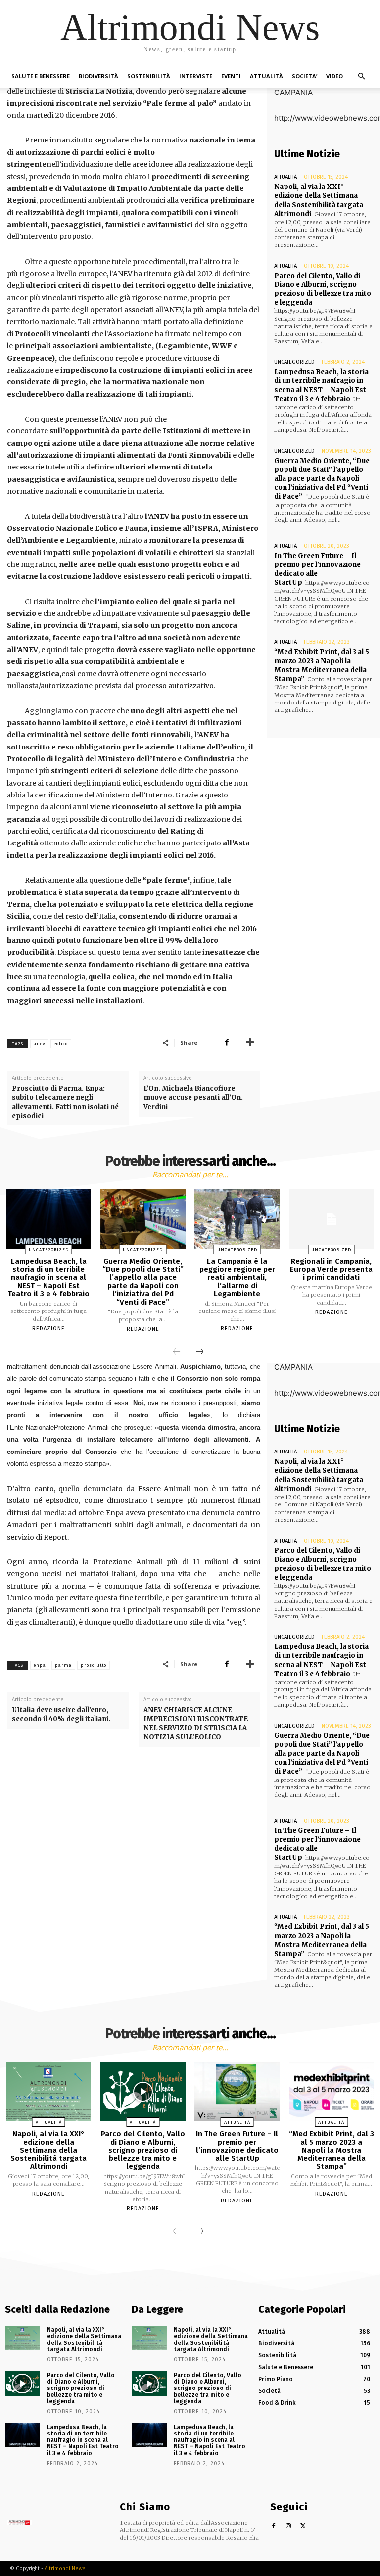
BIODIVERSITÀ (98, 76)
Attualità (285, 177)
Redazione (48, 1329)
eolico (61, 1044)
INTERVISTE (196, 76)
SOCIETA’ (305, 76)
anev (39, 1044)
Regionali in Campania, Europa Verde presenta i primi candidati (331, 1269)
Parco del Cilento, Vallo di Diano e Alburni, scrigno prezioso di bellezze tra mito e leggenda (323, 289)
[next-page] (200, 1352)
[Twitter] (304, 2526)
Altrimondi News (65, 2568)
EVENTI (231, 76)
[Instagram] (289, 2526)
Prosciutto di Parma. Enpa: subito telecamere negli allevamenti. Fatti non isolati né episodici (65, 1102)
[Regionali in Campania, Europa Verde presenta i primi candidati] (332, 1219)
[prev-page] (177, 1352)
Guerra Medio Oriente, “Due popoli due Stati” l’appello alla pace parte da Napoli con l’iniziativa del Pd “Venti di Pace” (322, 479)
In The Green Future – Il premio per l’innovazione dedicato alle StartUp (317, 569)
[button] (361, 76)
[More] (250, 1042)
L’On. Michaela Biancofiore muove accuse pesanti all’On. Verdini (193, 1098)
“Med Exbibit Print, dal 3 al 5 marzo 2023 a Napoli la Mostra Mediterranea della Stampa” (322, 665)
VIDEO (334, 76)
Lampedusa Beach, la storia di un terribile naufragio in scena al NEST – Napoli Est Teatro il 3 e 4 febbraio (321, 385)
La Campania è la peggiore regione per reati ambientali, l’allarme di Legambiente (237, 1277)
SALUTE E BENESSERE (41, 76)
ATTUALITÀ (266, 76)
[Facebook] (227, 1042)
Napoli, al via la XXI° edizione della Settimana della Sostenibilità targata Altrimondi (319, 200)
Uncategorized (294, 362)
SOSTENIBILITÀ (149, 76)
